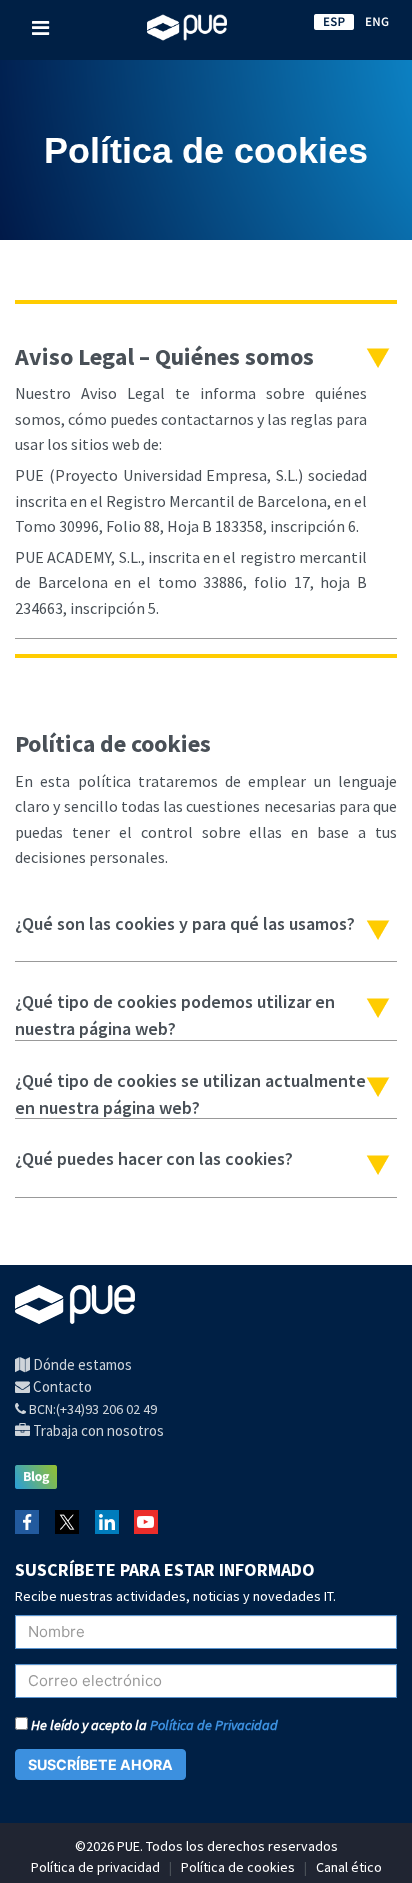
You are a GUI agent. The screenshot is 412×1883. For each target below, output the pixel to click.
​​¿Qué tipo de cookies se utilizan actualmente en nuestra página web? (190, 1088)
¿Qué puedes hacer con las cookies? (154, 1158)
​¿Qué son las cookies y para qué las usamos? (185, 923)
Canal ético (349, 1867)
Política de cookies (238, 1867)
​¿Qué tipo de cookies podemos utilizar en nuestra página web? (175, 1009)
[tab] (206, 483)
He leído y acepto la (153, 1725)
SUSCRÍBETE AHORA (100, 1764)
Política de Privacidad (214, 1725)
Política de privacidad (95, 1867)
